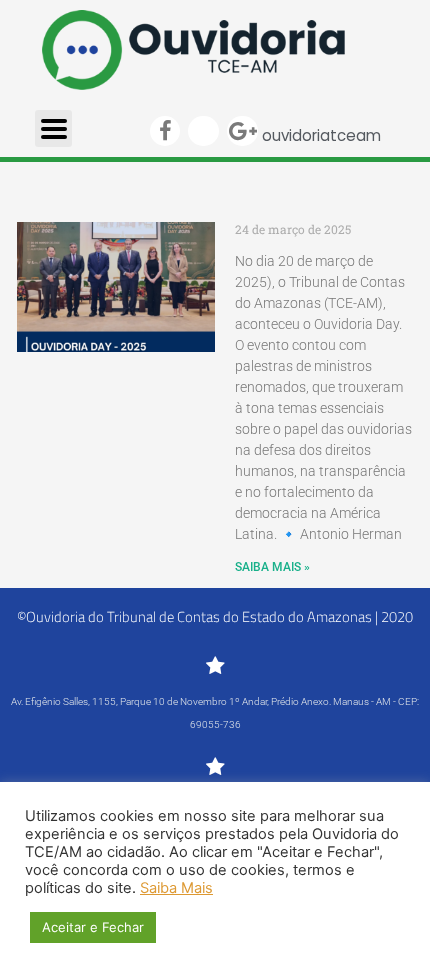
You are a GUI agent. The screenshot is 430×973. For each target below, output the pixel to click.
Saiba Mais (176, 888)
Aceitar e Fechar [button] (93, 927)
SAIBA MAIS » (272, 567)
